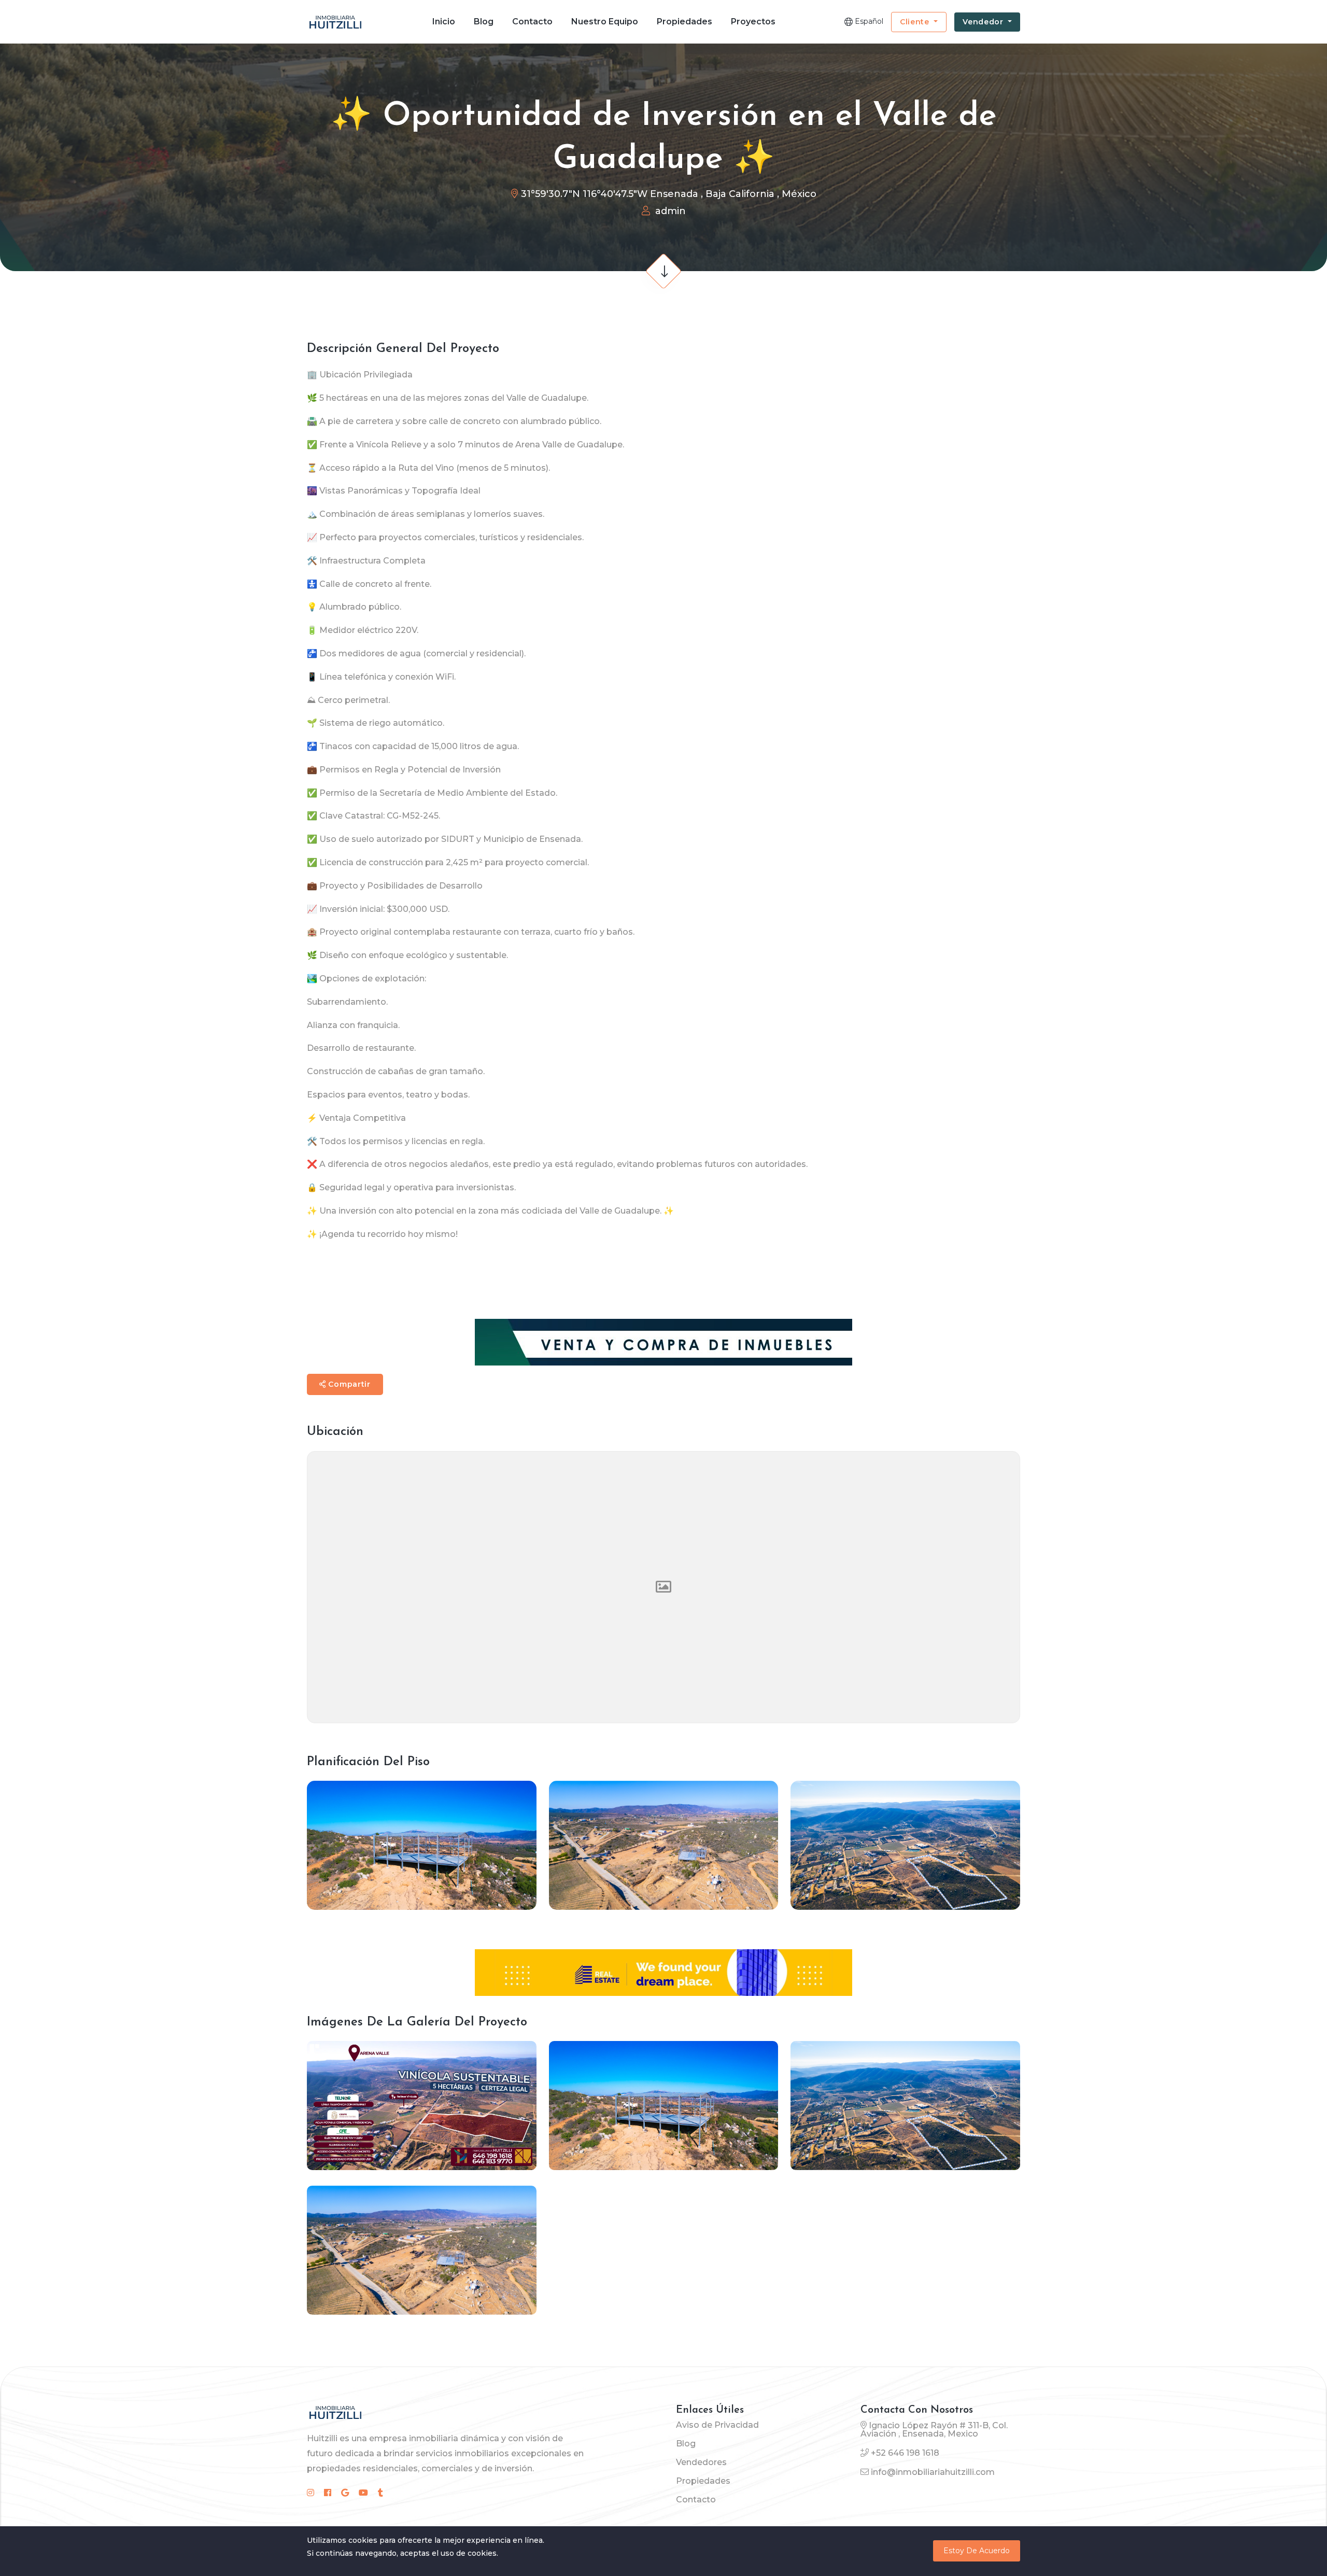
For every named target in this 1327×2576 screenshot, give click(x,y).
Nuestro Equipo (605, 22)
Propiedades (684, 22)
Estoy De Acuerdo (977, 2551)
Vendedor (984, 22)
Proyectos (753, 22)
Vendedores (701, 2462)
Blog (484, 22)
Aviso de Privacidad (717, 2425)
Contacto (532, 22)
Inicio (444, 22)
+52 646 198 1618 (905, 2453)
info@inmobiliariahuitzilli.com (933, 2472)
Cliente (916, 22)
